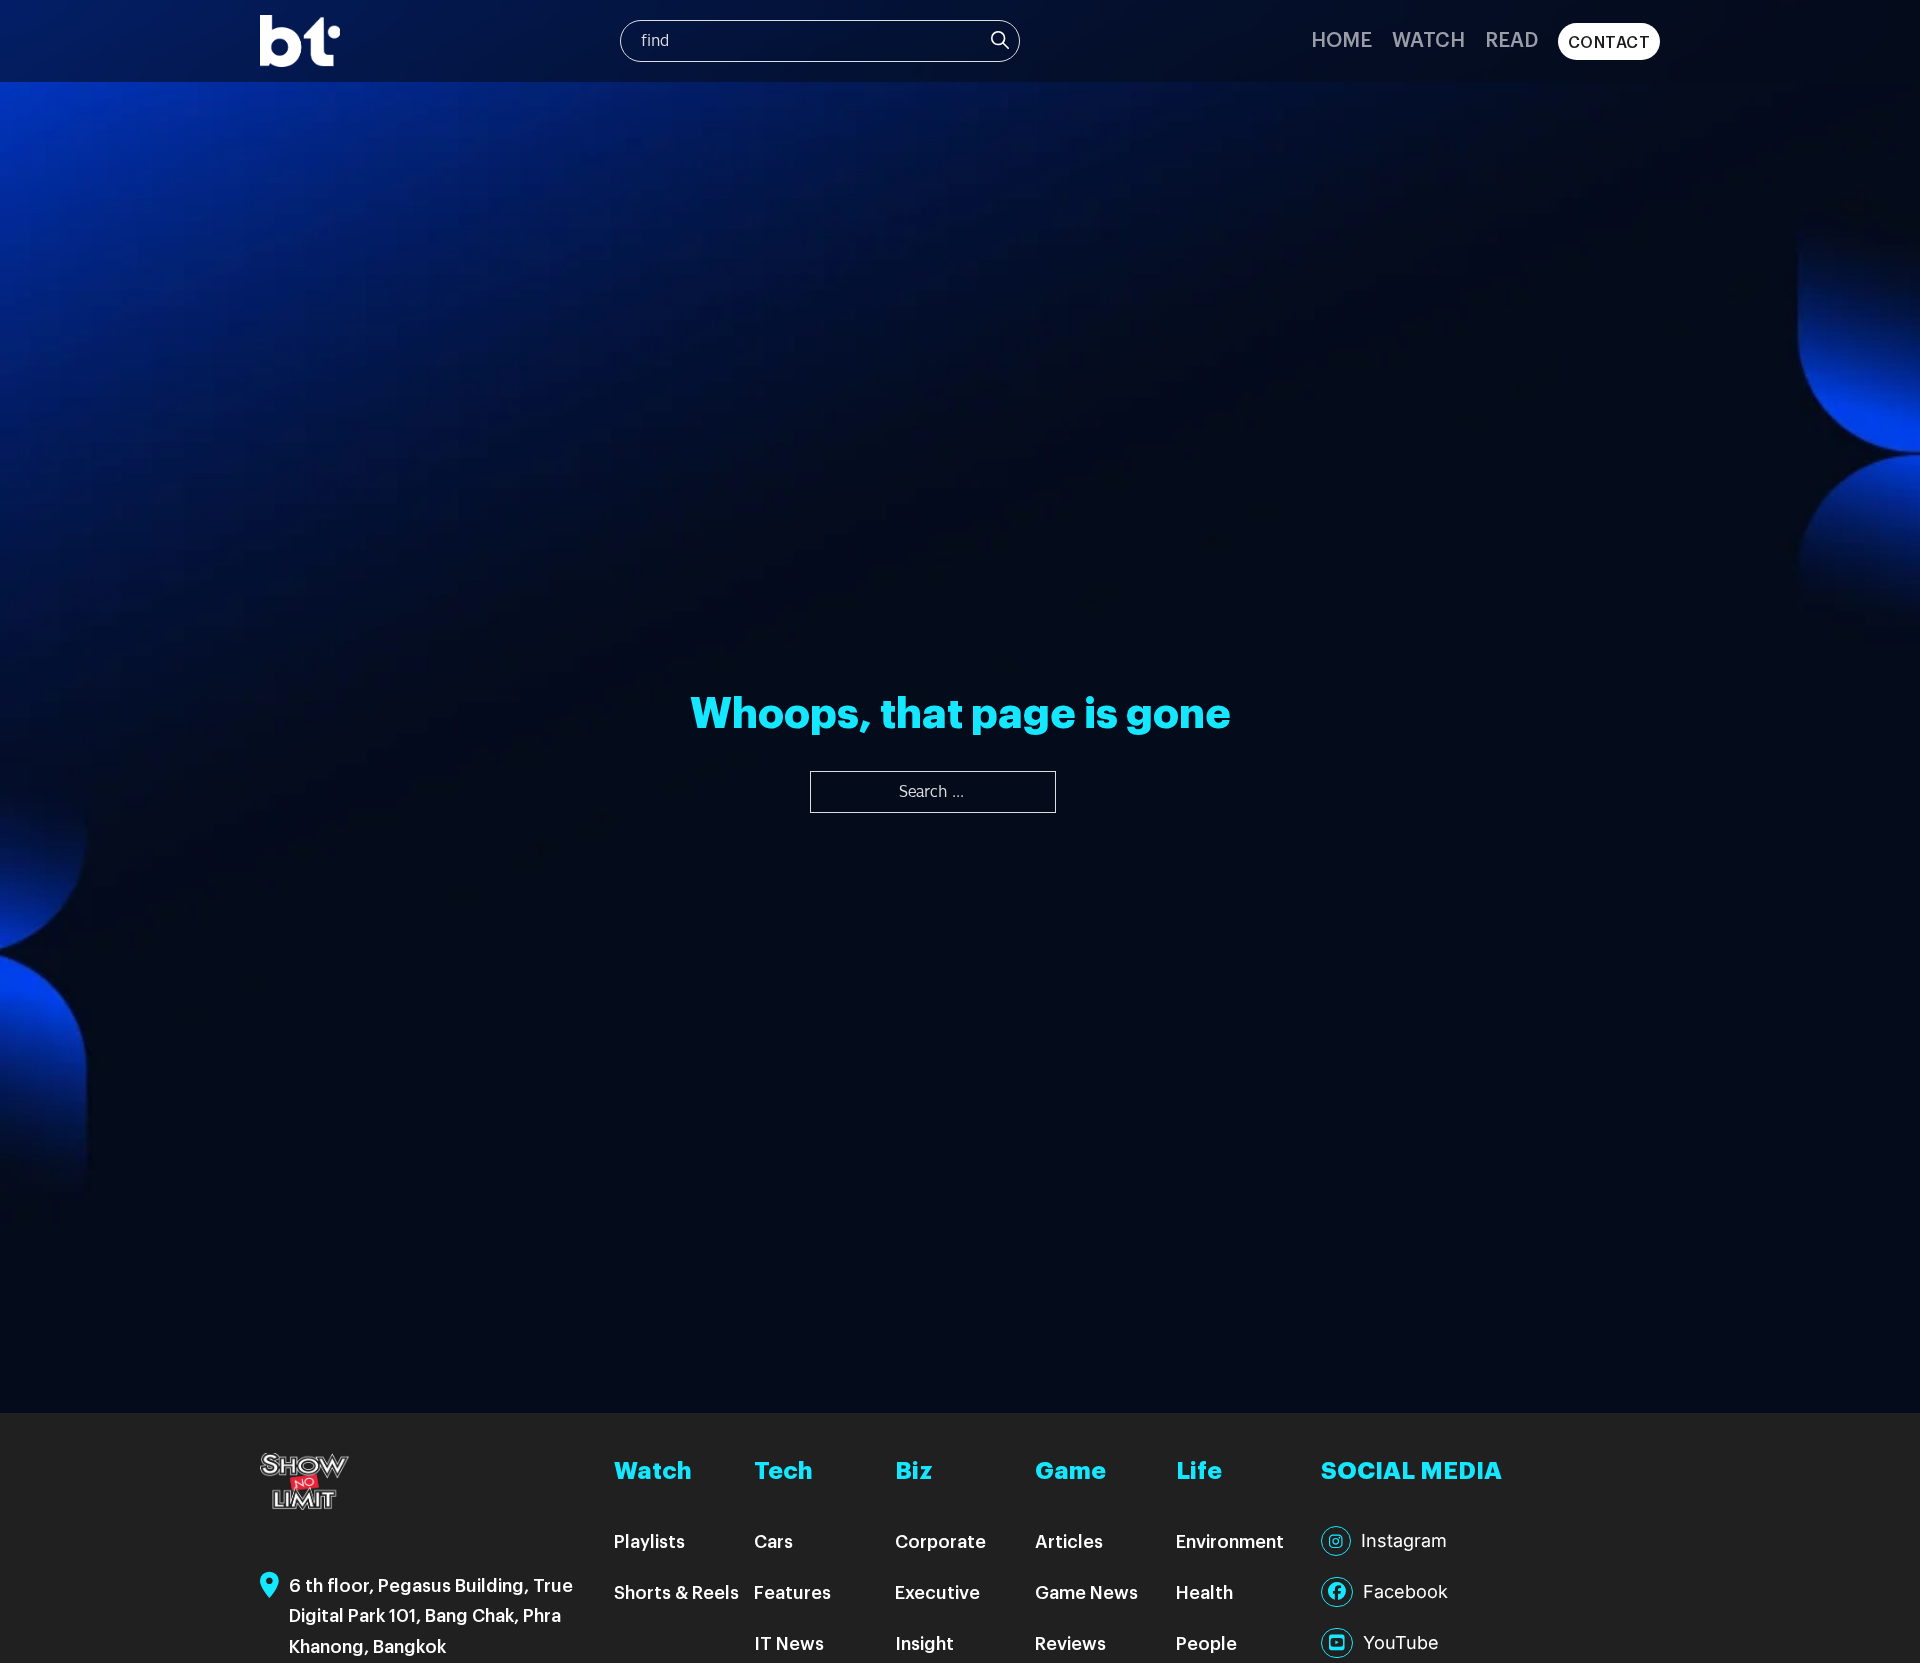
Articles (1069, 1540)
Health (1204, 1591)
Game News (1086, 1591)
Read (1511, 38)
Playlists (649, 1540)
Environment (1230, 1540)
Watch (1428, 38)
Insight (924, 1642)
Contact (1609, 41)
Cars (773, 1540)
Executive (937, 1591)
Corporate (940, 1540)
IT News (789, 1642)
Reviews (1070, 1642)
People (1206, 1642)
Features (792, 1591)
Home (1341, 38)
